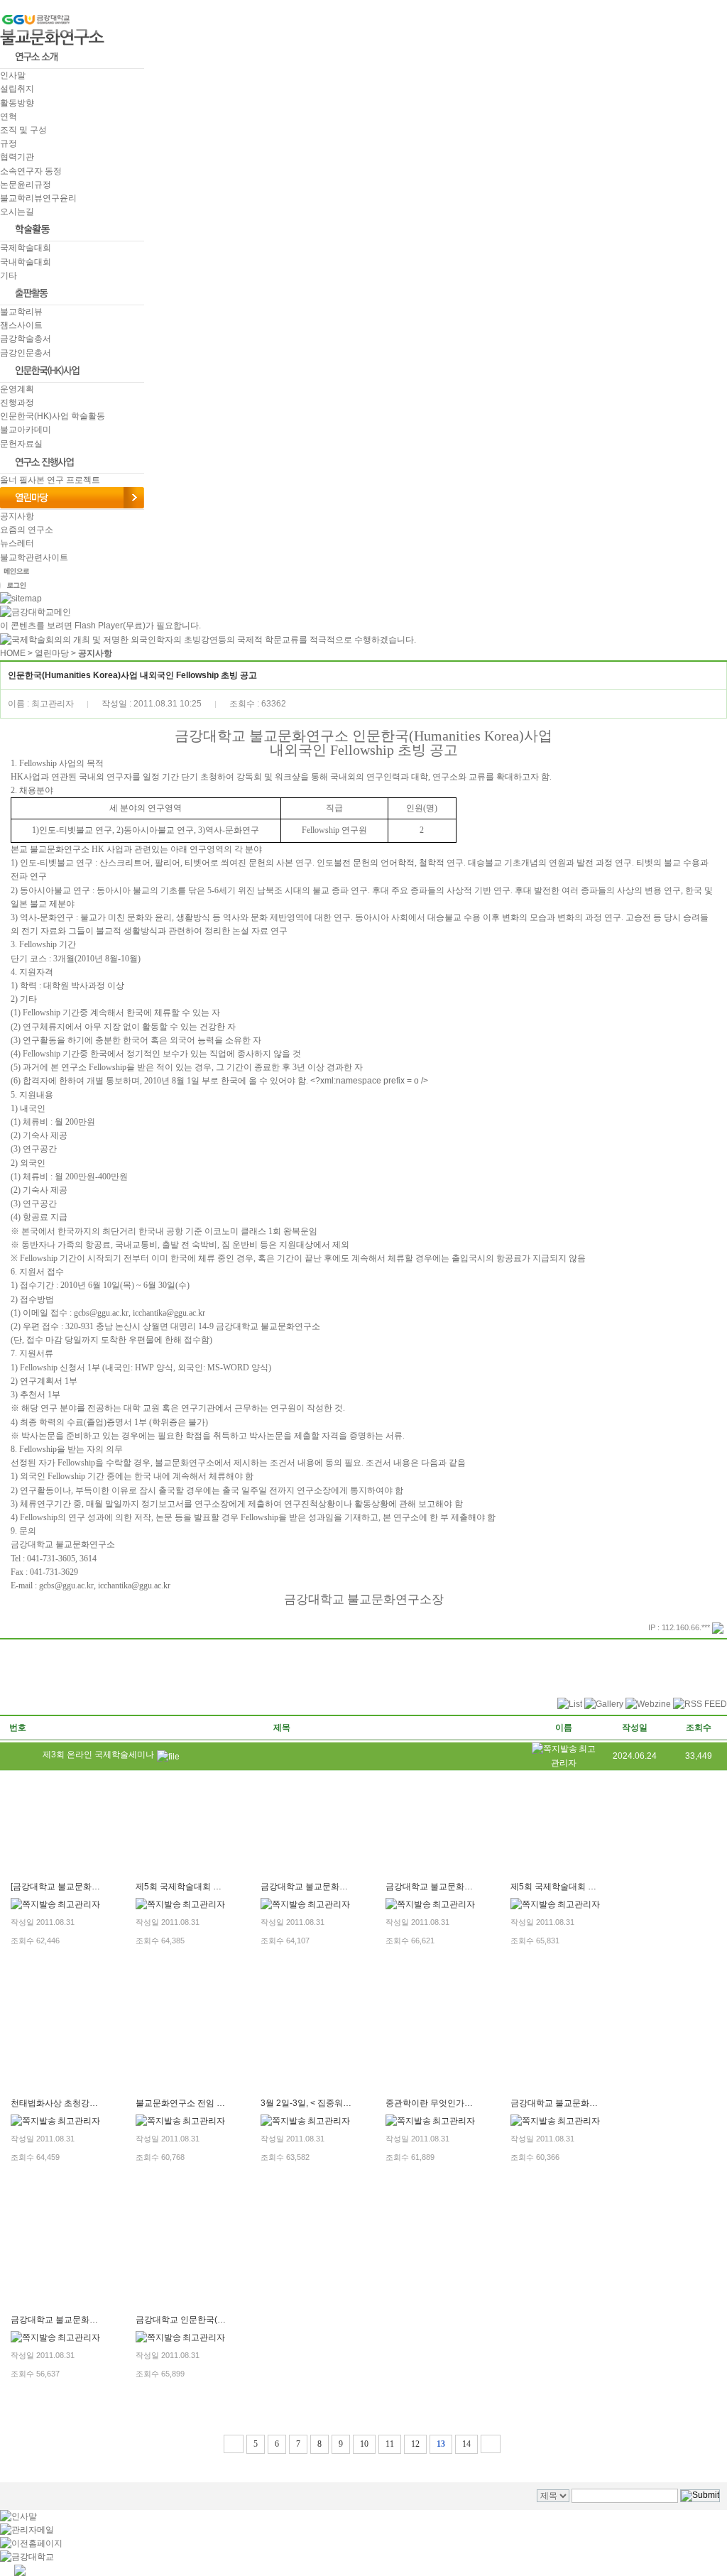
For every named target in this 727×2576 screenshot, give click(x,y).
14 (466, 2444)
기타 (9, 275)
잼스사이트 (21, 325)
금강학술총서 (26, 339)
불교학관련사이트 (34, 557)
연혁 (9, 116)
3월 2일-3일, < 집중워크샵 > (314, 2103)
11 (390, 2444)
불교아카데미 (26, 430)
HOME (13, 653)
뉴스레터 (17, 543)
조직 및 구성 (23, 130)
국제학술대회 (26, 248)
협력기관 (17, 157)
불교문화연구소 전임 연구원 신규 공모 (208, 2103)
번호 (18, 1728)
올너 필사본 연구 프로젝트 (50, 480)
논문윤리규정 (26, 185)
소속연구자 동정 (31, 171)
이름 (564, 1728)
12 (415, 2444)
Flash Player (99, 626)
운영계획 (17, 389)
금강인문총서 (26, 353)
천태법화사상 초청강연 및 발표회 (73, 2103)
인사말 (13, 75)
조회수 (699, 1728)
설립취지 (17, 89)
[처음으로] (234, 2444)
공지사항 (17, 516)
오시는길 (17, 212)
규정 (9, 143)
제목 (282, 1728)
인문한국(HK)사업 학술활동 (53, 416)
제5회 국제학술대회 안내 (183, 1887)
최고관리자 (79, 1904)
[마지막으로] (491, 2444)
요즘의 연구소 (27, 530)
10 (364, 2444)
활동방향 (17, 103)
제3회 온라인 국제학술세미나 (98, 1754)
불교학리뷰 (21, 312)
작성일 (635, 1728)
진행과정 (17, 403)
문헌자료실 (21, 444)
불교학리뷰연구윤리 (38, 198)
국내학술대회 (26, 262)
